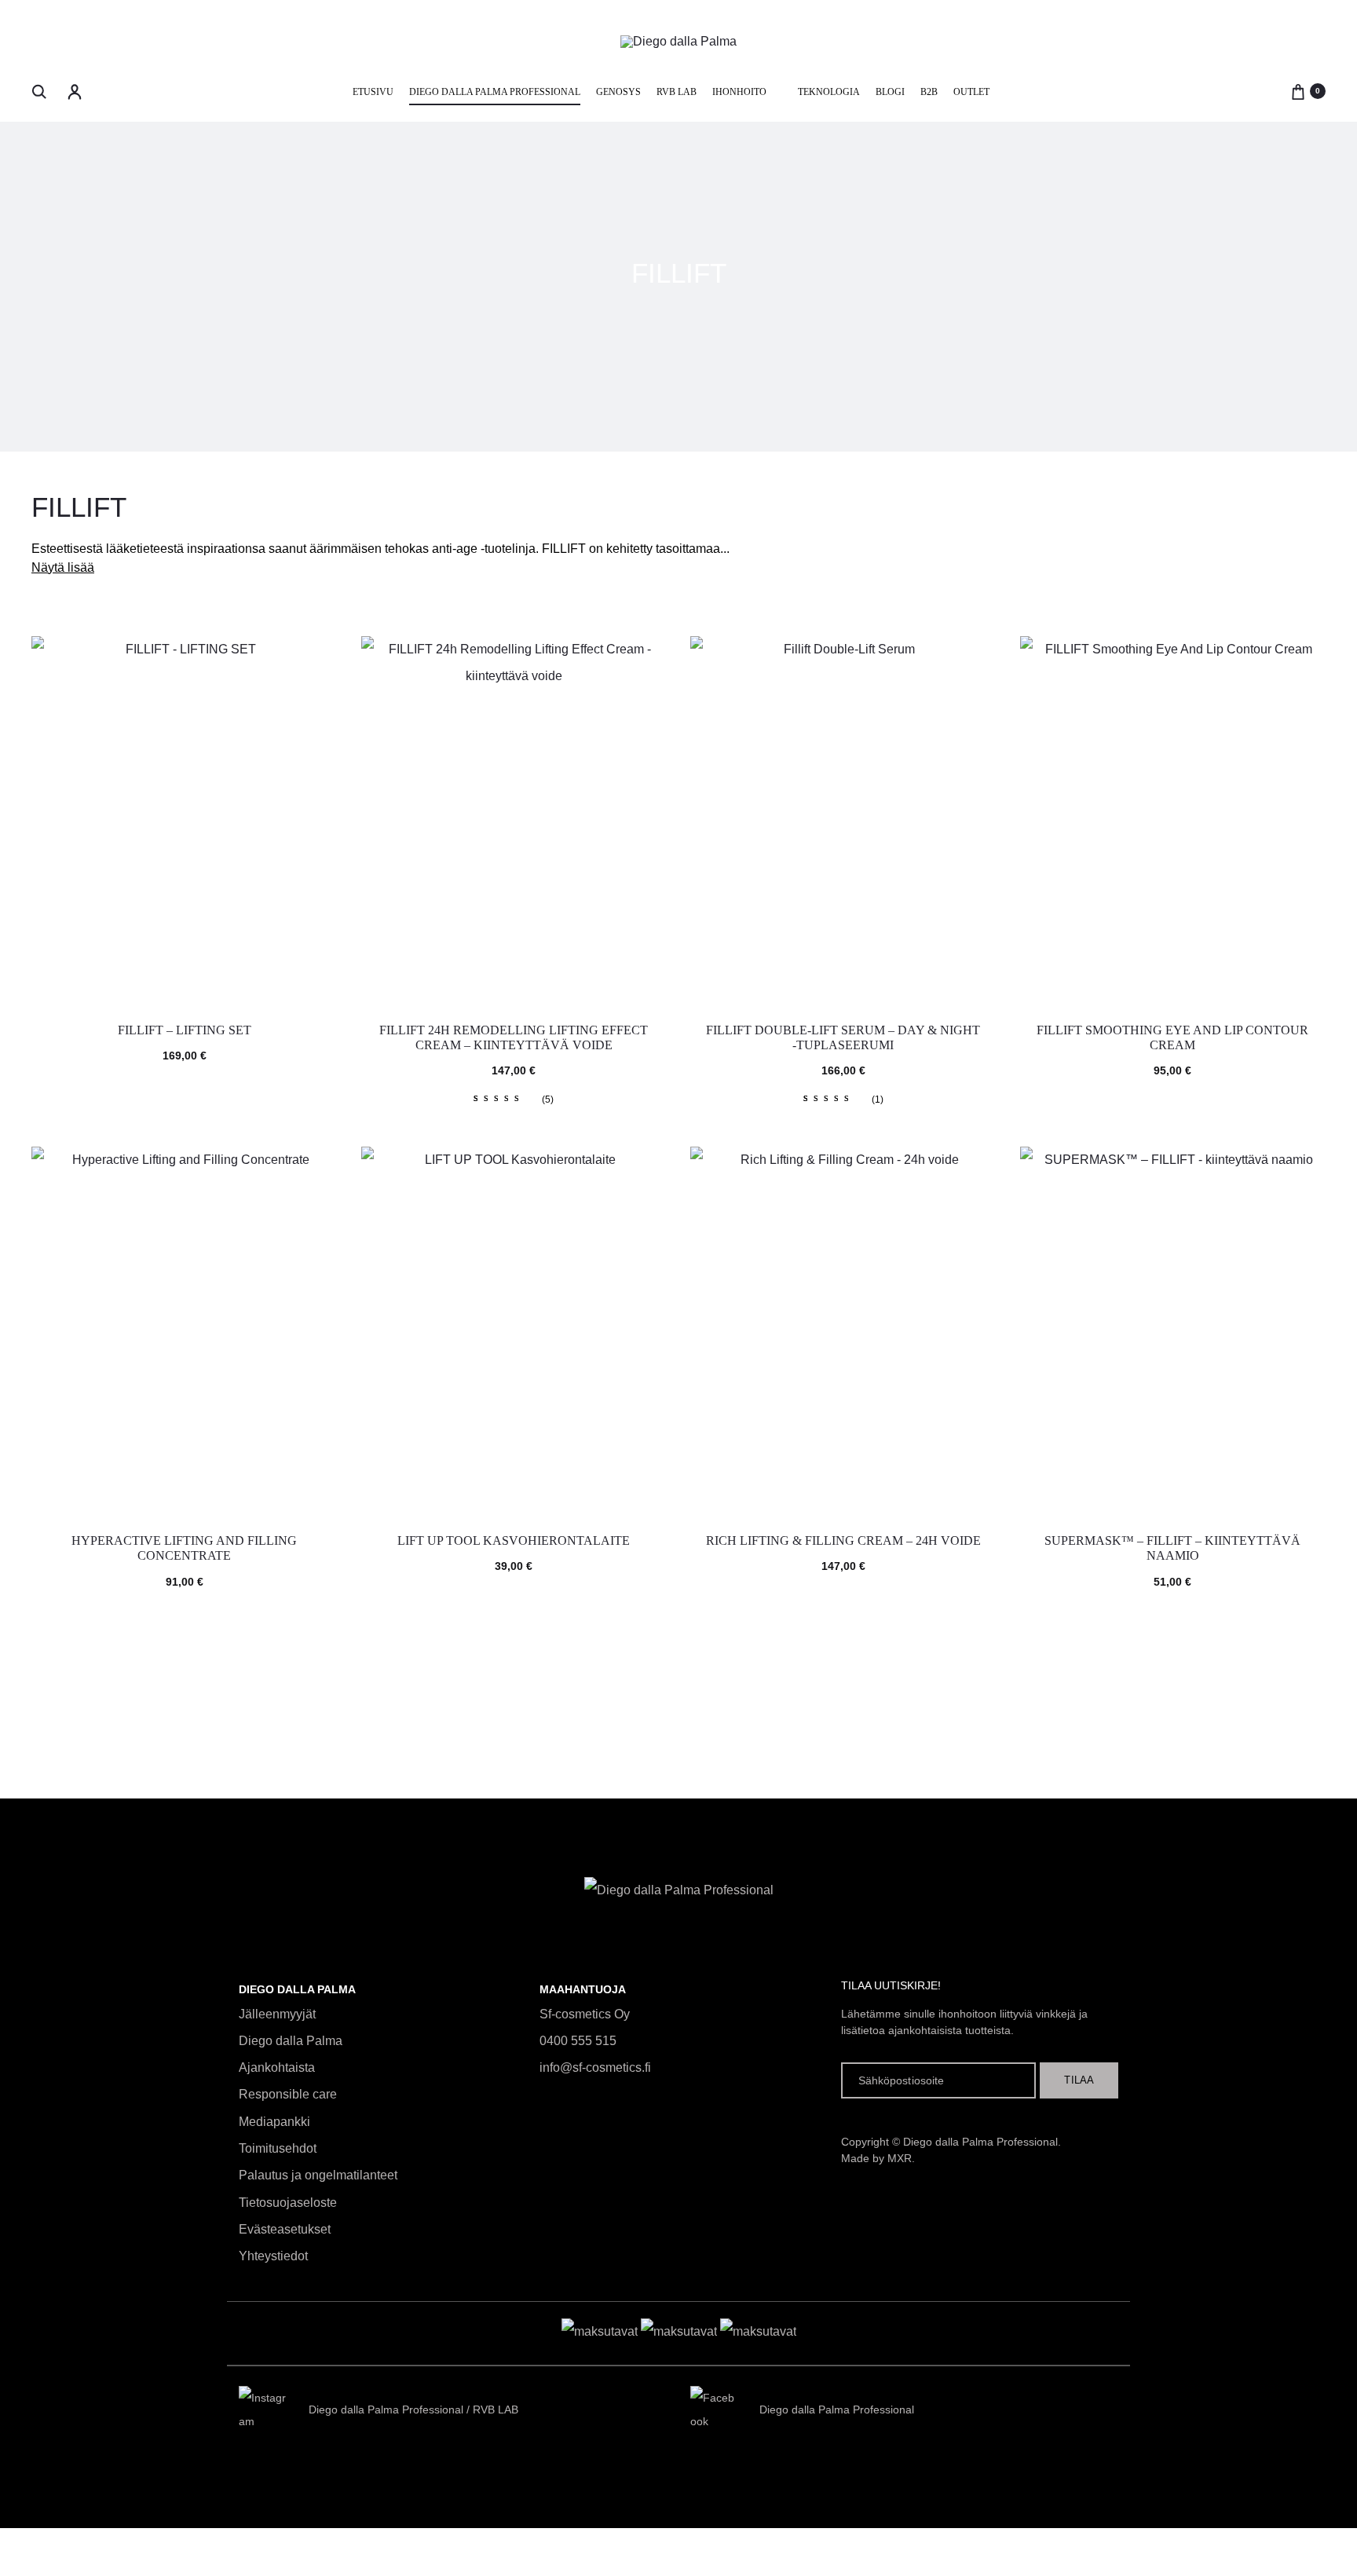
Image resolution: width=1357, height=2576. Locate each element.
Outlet (971, 92)
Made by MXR (876, 2158)
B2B (929, 92)
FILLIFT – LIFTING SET (185, 1030)
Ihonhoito (739, 92)
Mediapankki (274, 2122)
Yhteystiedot (273, 2256)
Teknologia (829, 92)
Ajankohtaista (277, 2067)
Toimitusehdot (278, 2148)
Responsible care (288, 2094)
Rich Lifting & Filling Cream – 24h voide (843, 1540)
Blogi (890, 92)
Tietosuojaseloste (288, 2203)
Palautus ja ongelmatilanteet (318, 2175)
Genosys (618, 92)
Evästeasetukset (285, 2229)
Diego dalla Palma (291, 2041)
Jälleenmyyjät (277, 2014)
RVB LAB (677, 92)
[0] (1298, 91)
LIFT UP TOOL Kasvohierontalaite (514, 1540)
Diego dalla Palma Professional (495, 92)
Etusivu (373, 92)
